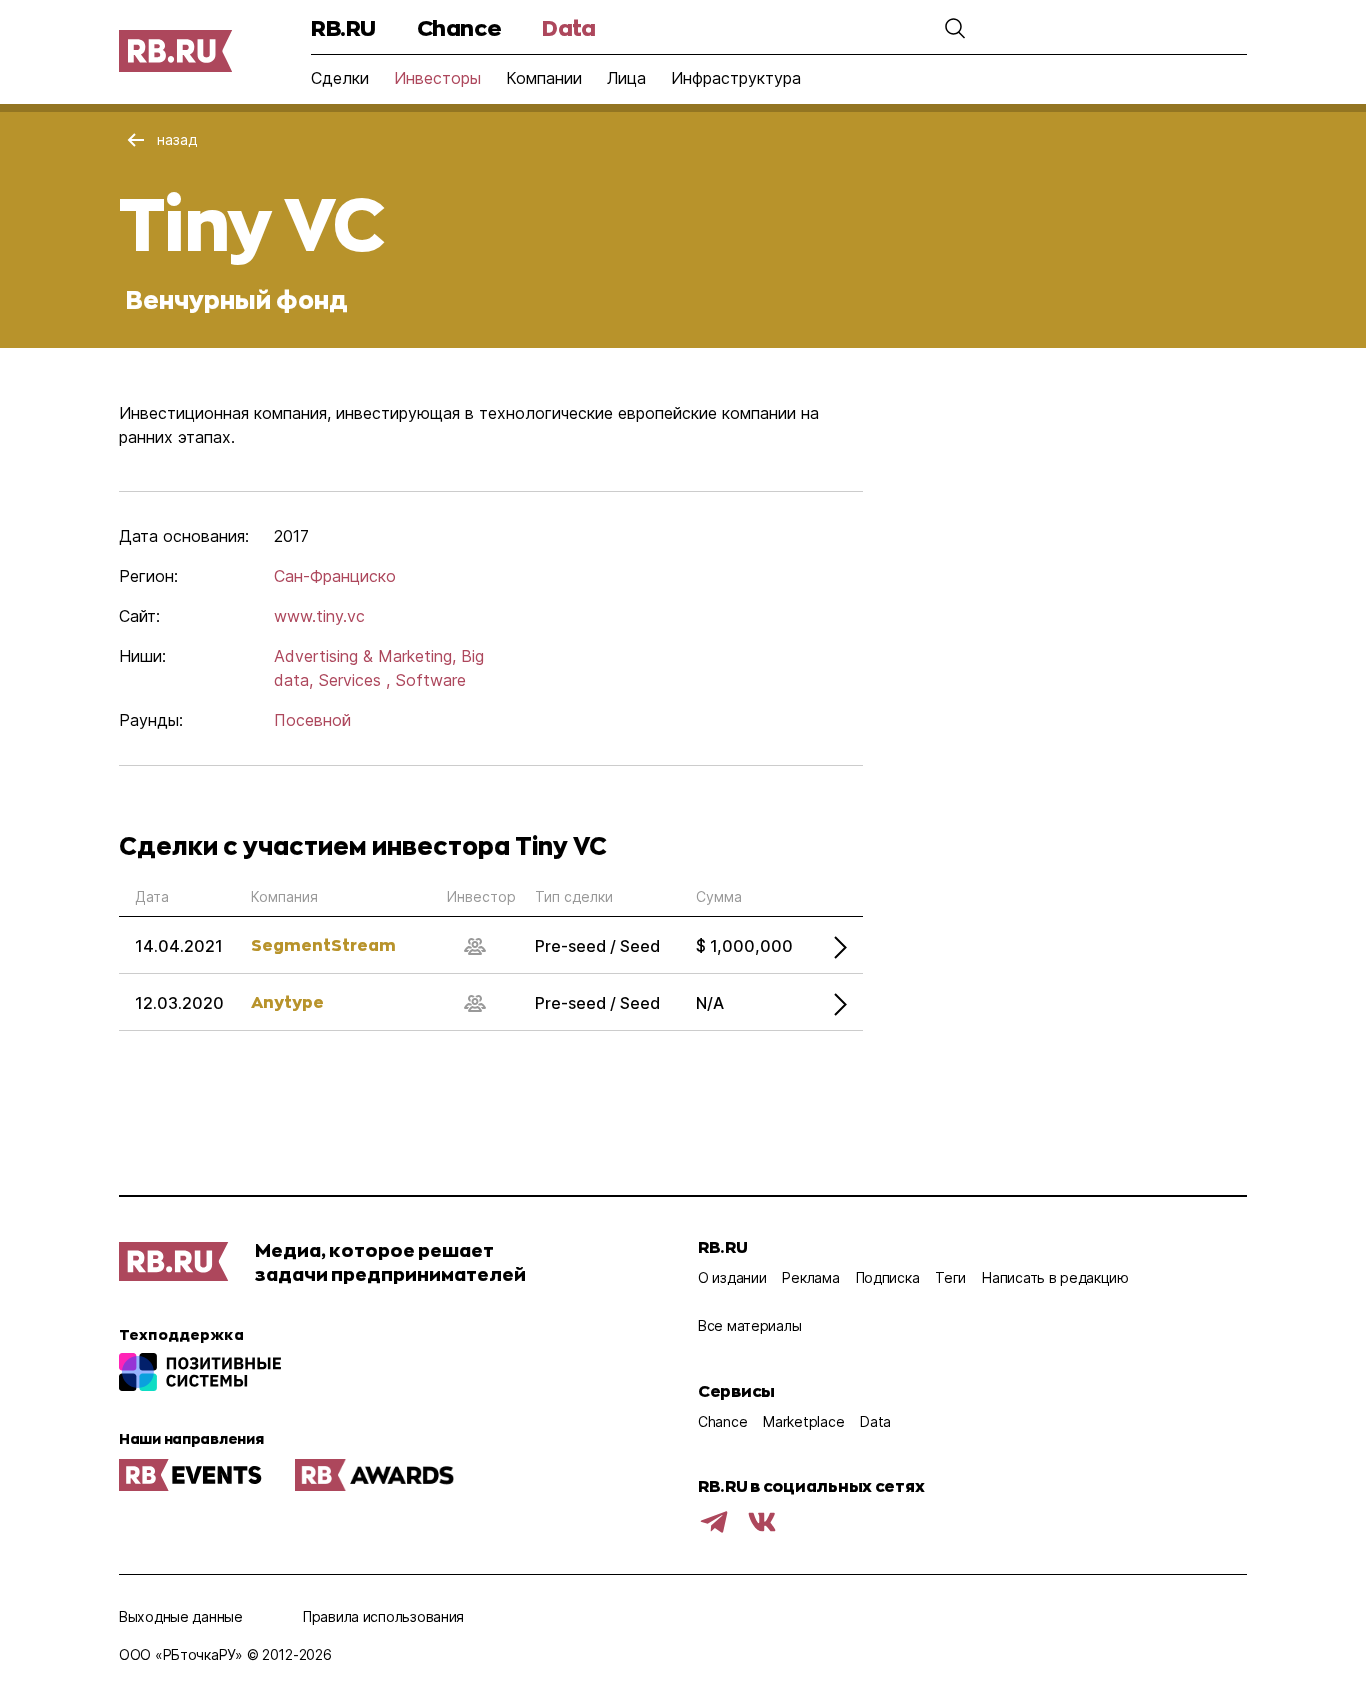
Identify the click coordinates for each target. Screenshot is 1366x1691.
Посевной (312, 720)
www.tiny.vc (319, 616)
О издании (732, 1277)
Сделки (340, 78)
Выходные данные (181, 1616)
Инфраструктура (736, 78)
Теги (950, 1277)
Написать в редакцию (1055, 1277)
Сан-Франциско (335, 576)
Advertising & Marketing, (365, 656)
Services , (354, 680)
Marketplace (803, 1421)
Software (430, 680)
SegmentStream (323, 944)
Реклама (810, 1277)
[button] (955, 28)
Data (568, 27)
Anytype (287, 1001)
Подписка (888, 1277)
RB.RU (343, 27)
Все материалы (749, 1325)
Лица (626, 78)
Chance (459, 27)
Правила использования (383, 1616)
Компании (544, 78)
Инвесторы (437, 78)
